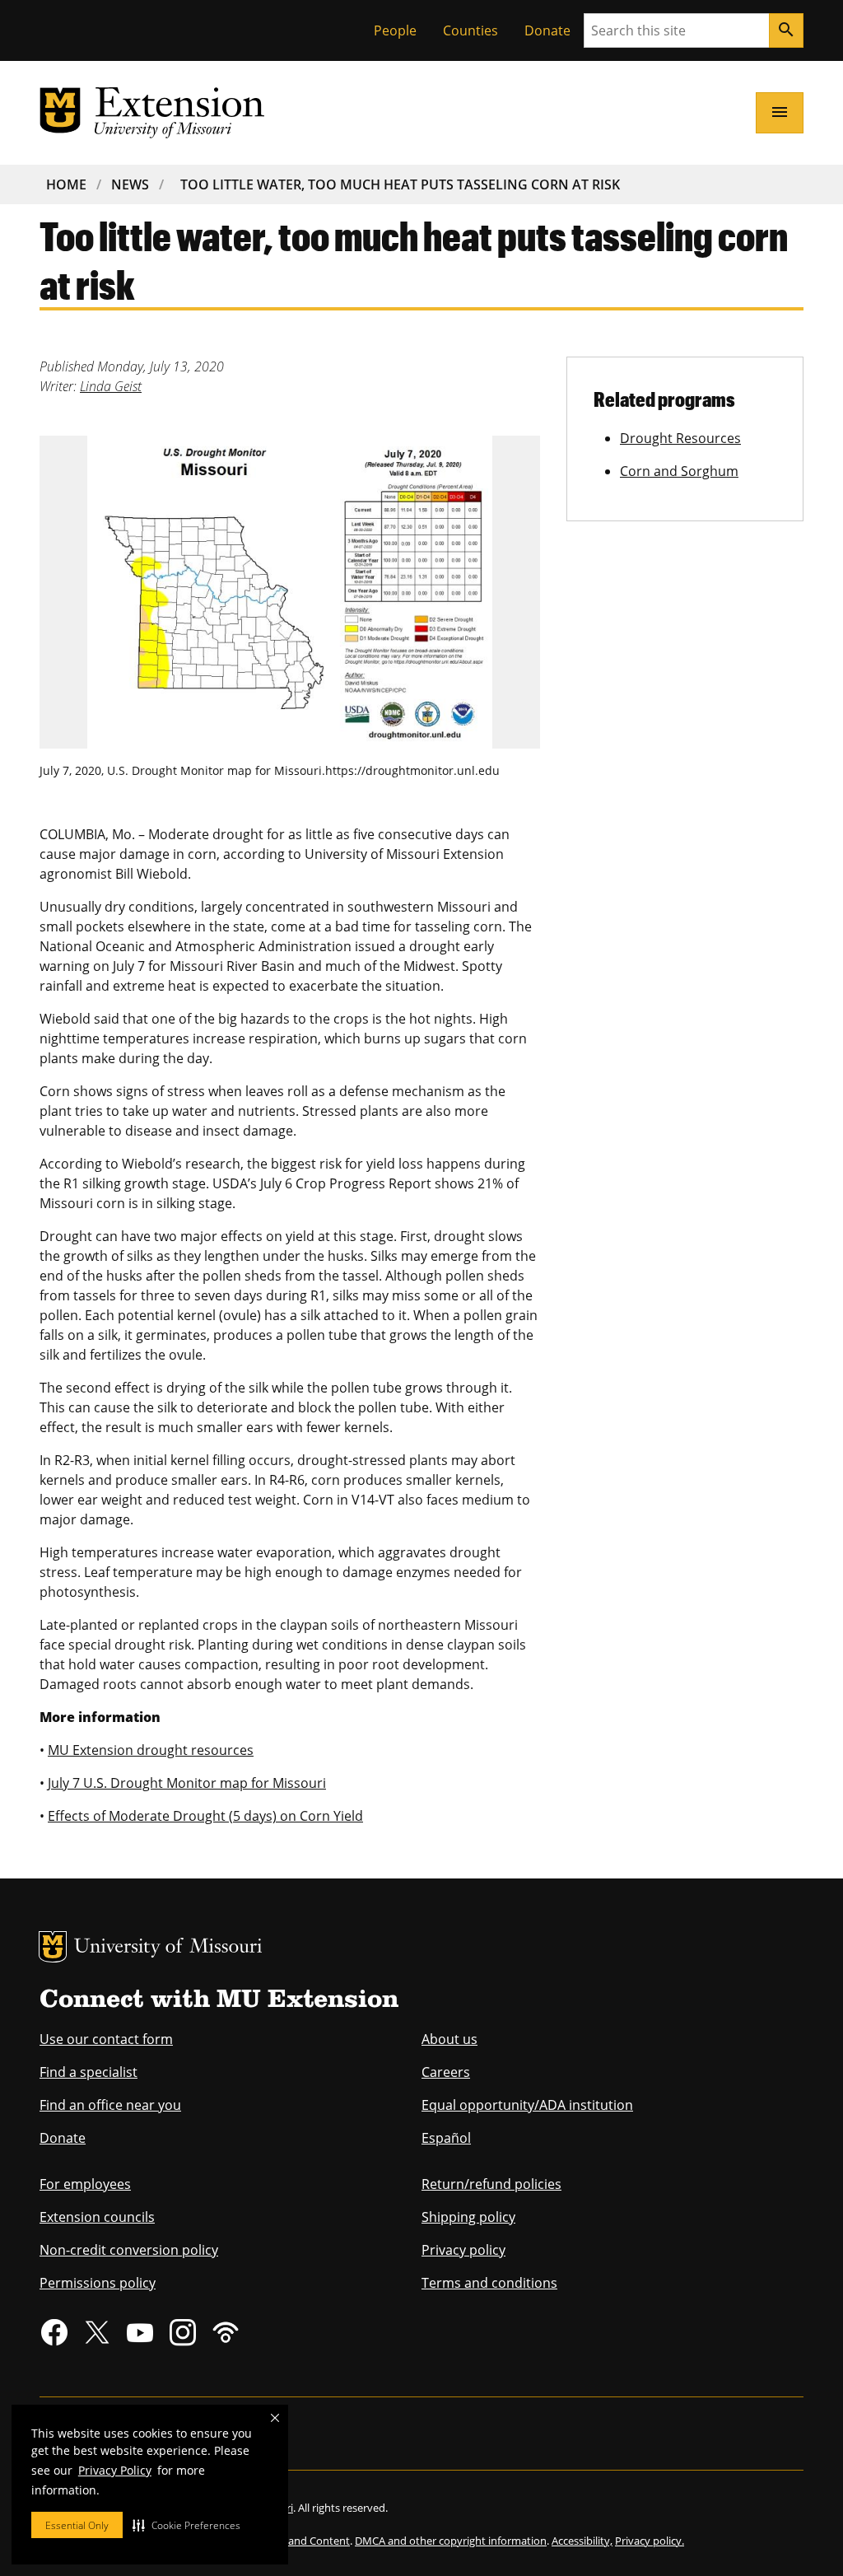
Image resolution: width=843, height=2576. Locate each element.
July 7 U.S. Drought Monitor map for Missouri (187, 1783)
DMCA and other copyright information (451, 2541)
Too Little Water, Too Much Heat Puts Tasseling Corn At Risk (400, 184)
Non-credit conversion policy (129, 2250)
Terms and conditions (489, 2283)
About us (449, 2039)
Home (66, 184)
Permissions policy (98, 2283)
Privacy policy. (650, 2541)
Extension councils (97, 2217)
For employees (85, 2184)
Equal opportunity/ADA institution (527, 2105)
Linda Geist (111, 386)
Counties (470, 30)
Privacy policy (463, 2250)
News (130, 184)
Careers (446, 2072)
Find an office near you (110, 2105)
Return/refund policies (491, 2184)
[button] (186, 2525)
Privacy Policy (115, 2470)
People (395, 30)
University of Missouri (168, 1948)
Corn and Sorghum (679, 471)
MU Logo (53, 1947)
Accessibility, (582, 2541)
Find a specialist (88, 2072)
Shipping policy (468, 2217)
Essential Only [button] (77, 2525)
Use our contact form (106, 2039)
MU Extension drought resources (151, 1750)
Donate (547, 30)
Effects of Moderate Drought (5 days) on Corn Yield (205, 1816)
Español (446, 2138)
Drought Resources (680, 438)
